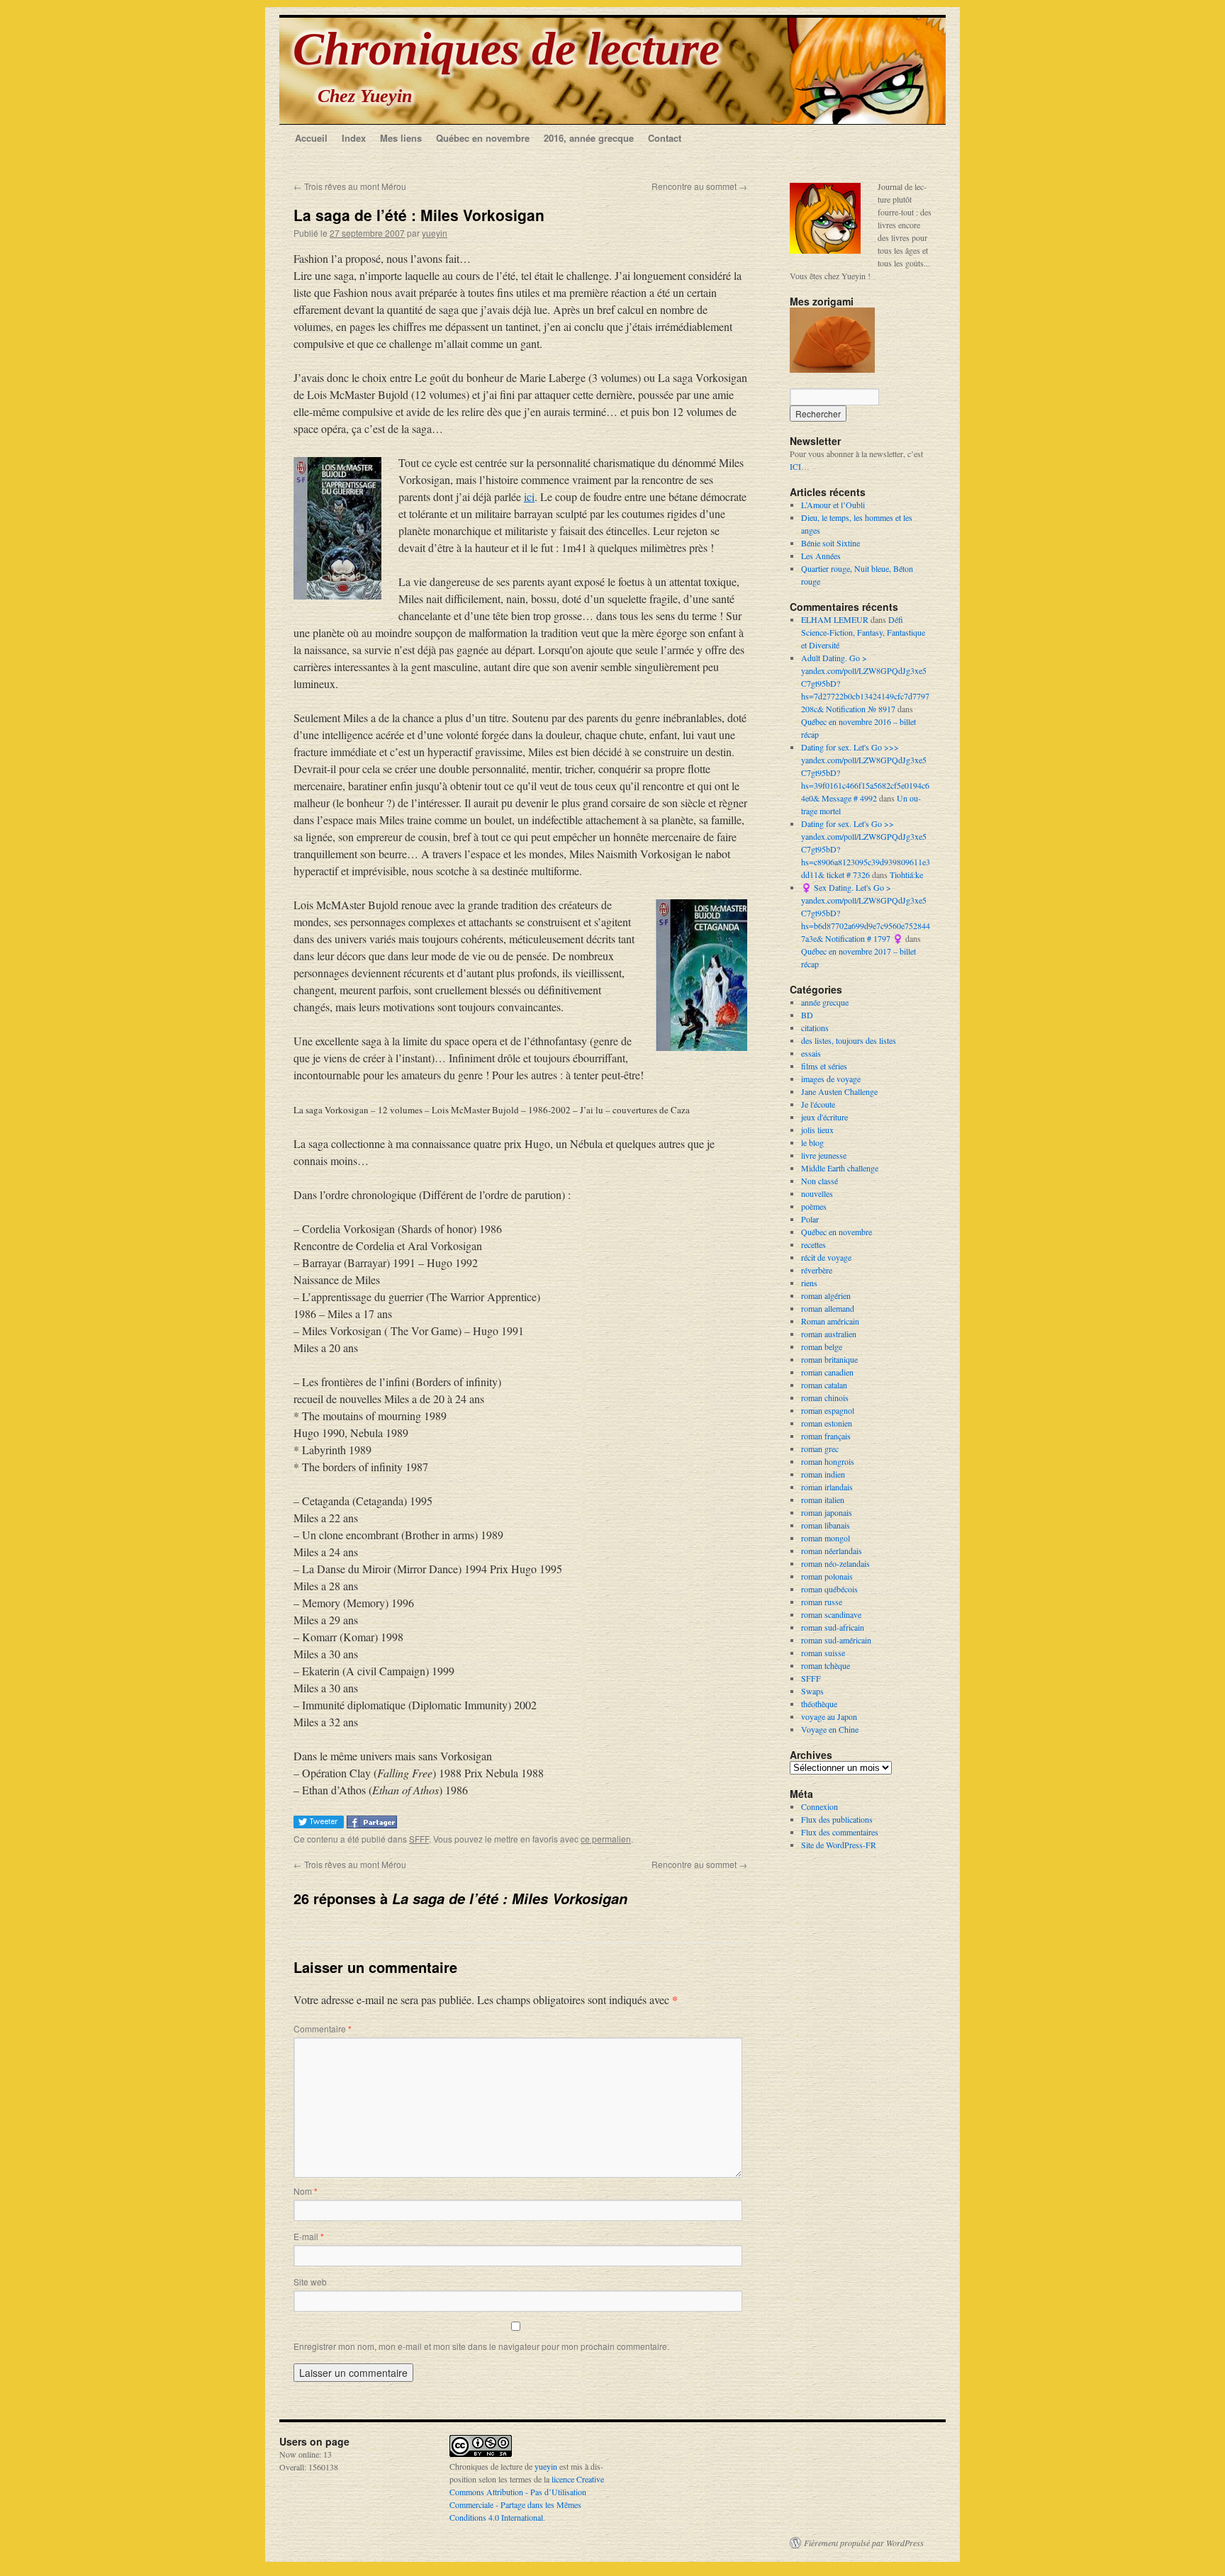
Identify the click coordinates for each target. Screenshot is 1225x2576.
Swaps (812, 1691)
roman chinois (825, 1397)
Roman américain (830, 1321)
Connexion (820, 1806)
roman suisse (823, 1653)
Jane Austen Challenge (839, 1091)
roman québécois (829, 1589)
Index (354, 138)
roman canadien (827, 1372)
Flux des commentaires (840, 1832)
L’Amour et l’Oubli (833, 505)
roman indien (823, 1474)
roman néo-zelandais (835, 1563)
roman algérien (826, 1295)
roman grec (820, 1449)
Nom (306, 2191)
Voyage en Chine (830, 1729)
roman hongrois (828, 1461)
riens (809, 1283)
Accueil (311, 138)
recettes (813, 1244)
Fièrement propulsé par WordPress (864, 2543)
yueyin (435, 233)
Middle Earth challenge (840, 1168)
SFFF (419, 1839)
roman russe (822, 1602)
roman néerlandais (832, 1551)
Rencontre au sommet (699, 186)
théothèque (819, 1704)
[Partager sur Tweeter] (320, 1824)
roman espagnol (828, 1410)
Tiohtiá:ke (906, 874)
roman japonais (827, 1512)
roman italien (823, 1500)
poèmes (814, 1206)
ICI (795, 466)
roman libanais (826, 1525)
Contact (665, 138)
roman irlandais (827, 1487)
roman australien (829, 1334)
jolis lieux (817, 1130)
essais (811, 1053)
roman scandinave (831, 1614)
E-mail (309, 2236)
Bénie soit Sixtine (830, 543)
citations (815, 1028)
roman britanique (829, 1359)
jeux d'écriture (824, 1117)
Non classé (820, 1181)
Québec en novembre (483, 138)
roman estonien (827, 1423)
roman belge (822, 1346)
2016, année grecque (589, 138)
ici (529, 496)
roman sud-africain (833, 1627)
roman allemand (828, 1308)
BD (807, 1015)
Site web (310, 2282)
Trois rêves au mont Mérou (350, 186)
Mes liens (401, 138)
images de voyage (831, 1079)
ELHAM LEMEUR (835, 619)
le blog (812, 1142)
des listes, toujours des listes (849, 1040)
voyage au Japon (829, 1716)
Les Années (821, 556)
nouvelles (817, 1193)
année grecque (825, 1002)
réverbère (817, 1270)
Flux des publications (837, 1819)
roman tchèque (826, 1665)
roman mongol (826, 1538)
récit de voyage (826, 1257)
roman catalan (824, 1385)
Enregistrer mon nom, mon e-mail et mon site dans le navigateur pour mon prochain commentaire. (481, 2346)
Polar (810, 1219)
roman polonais (827, 1576)
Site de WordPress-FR (839, 1845)
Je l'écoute (818, 1104)
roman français (826, 1436)
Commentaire (323, 2029)
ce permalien (606, 1839)
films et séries (824, 1066)
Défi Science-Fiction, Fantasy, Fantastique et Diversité (863, 632)
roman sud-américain (836, 1640)
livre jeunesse (824, 1155)
